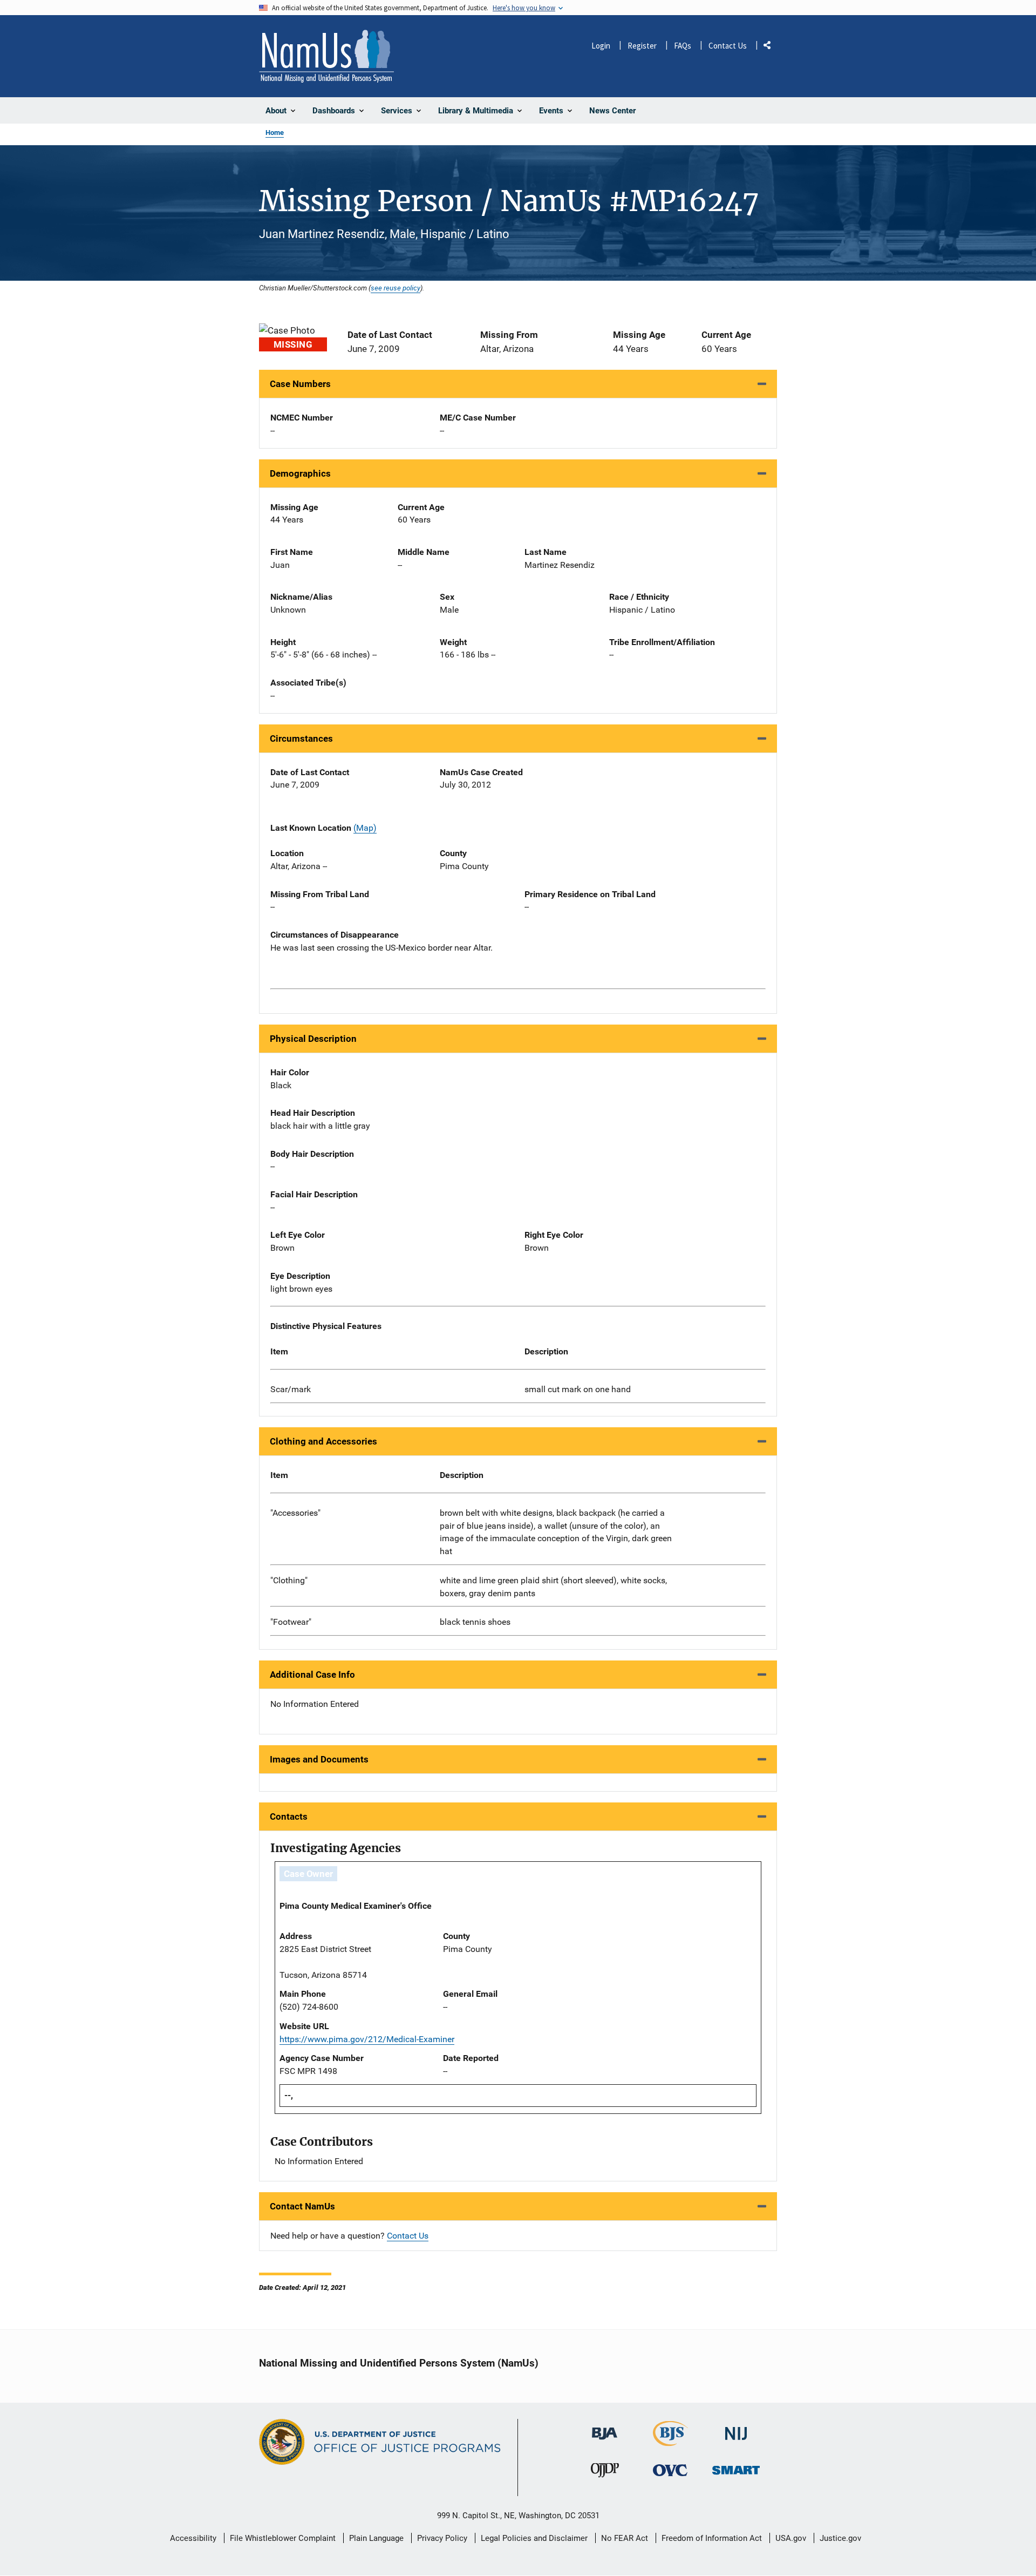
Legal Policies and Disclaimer (534, 2538)
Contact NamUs (302, 2206)
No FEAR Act (625, 2538)
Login (601, 46)
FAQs (683, 46)
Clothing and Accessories (323, 1441)
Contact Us (728, 46)
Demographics (300, 473)
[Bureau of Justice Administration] (605, 2428)
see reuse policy (396, 288)
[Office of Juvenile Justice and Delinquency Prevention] (605, 2473)
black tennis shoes (475, 1622)
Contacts (289, 1816)
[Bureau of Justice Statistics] (670, 2441)
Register (642, 46)
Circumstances (301, 738)
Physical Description (313, 1039)
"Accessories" (295, 1513)
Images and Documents (319, 1759)
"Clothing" (289, 1580)
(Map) (365, 828)
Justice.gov (840, 2538)
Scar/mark (291, 1389)
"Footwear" (291, 1622)
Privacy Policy (442, 2538)
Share (771, 47)
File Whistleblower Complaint (283, 2538)
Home (275, 133)
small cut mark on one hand (578, 1389)
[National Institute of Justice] (736, 2429)
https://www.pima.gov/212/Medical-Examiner (367, 2039)
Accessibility (193, 2538)
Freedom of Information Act (712, 2538)
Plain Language (376, 2538)
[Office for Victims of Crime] (670, 2470)
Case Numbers (300, 384)
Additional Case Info (312, 1675)
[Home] (326, 56)
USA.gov (791, 2538)
